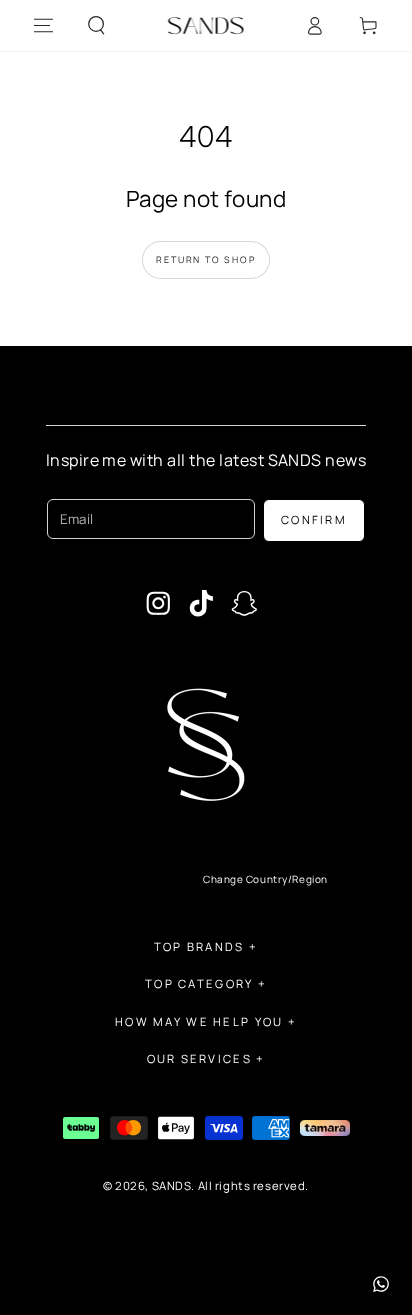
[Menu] (43, 26)
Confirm (314, 519)
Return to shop (205, 259)
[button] (96, 26)
